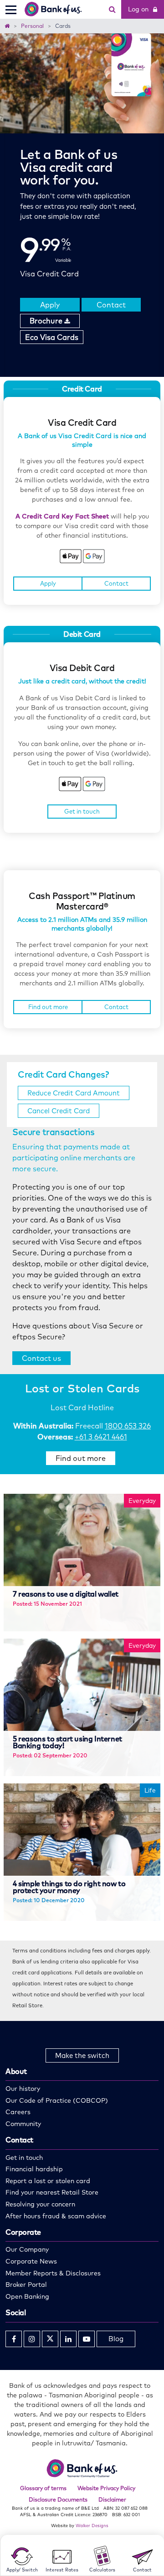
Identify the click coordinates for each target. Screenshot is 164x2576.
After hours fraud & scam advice (56, 2216)
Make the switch (82, 2055)
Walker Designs (92, 2525)
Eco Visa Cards (52, 337)
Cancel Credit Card (59, 1111)
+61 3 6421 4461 (101, 1437)
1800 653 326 (128, 1426)
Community (23, 2124)
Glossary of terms (43, 2488)
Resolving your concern (40, 2204)
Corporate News (31, 2261)
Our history (23, 2089)
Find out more (48, 1007)
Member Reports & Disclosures (53, 2273)
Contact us (41, 1358)
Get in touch (82, 811)
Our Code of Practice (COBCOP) (57, 2100)
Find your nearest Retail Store (52, 2192)
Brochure (47, 321)
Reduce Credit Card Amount (74, 1093)
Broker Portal (26, 2285)
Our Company (27, 2249)
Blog (116, 2339)
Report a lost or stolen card (48, 2181)
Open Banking (27, 2296)
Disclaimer (112, 2499)
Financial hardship (34, 2169)
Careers (18, 2112)
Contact (111, 305)
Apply (50, 305)
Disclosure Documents (58, 2499)
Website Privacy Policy (106, 2488)
